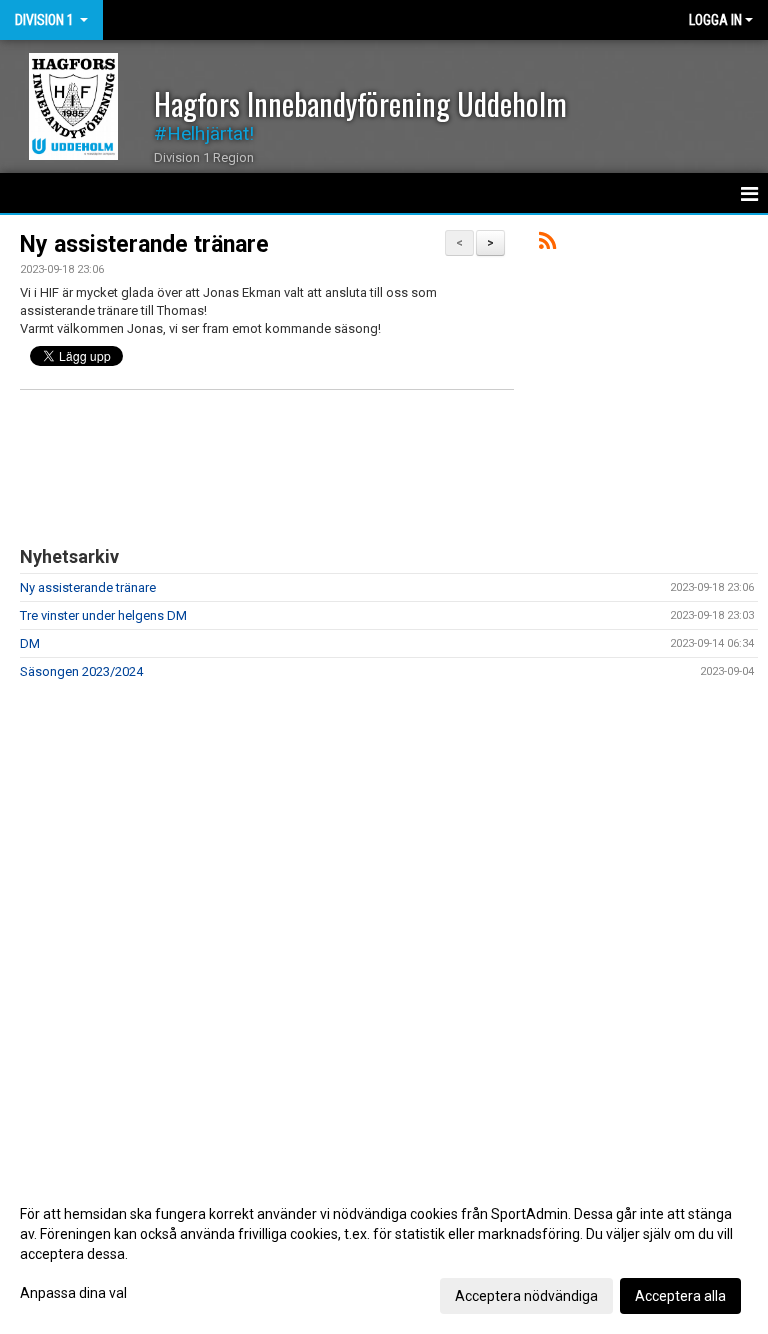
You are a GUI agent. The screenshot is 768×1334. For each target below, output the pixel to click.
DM (30, 643)
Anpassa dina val (73, 1293)
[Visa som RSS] (547, 244)
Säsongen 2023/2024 (81, 671)
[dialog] (384, 1254)
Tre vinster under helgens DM (103, 615)
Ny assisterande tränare (144, 244)
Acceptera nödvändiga (526, 1296)
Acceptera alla (680, 1296)
